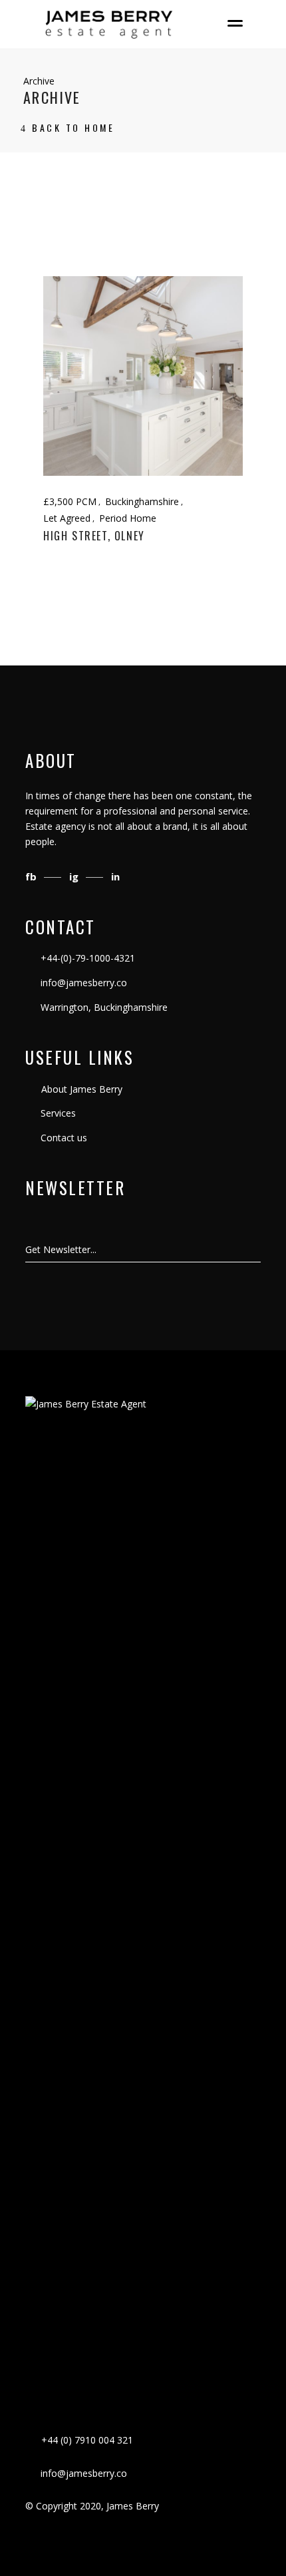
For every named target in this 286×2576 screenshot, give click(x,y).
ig (75, 876)
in (115, 876)
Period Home (128, 518)
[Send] (260, 1250)
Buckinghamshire (142, 501)
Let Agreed (67, 518)
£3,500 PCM (70, 501)
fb (32, 876)
